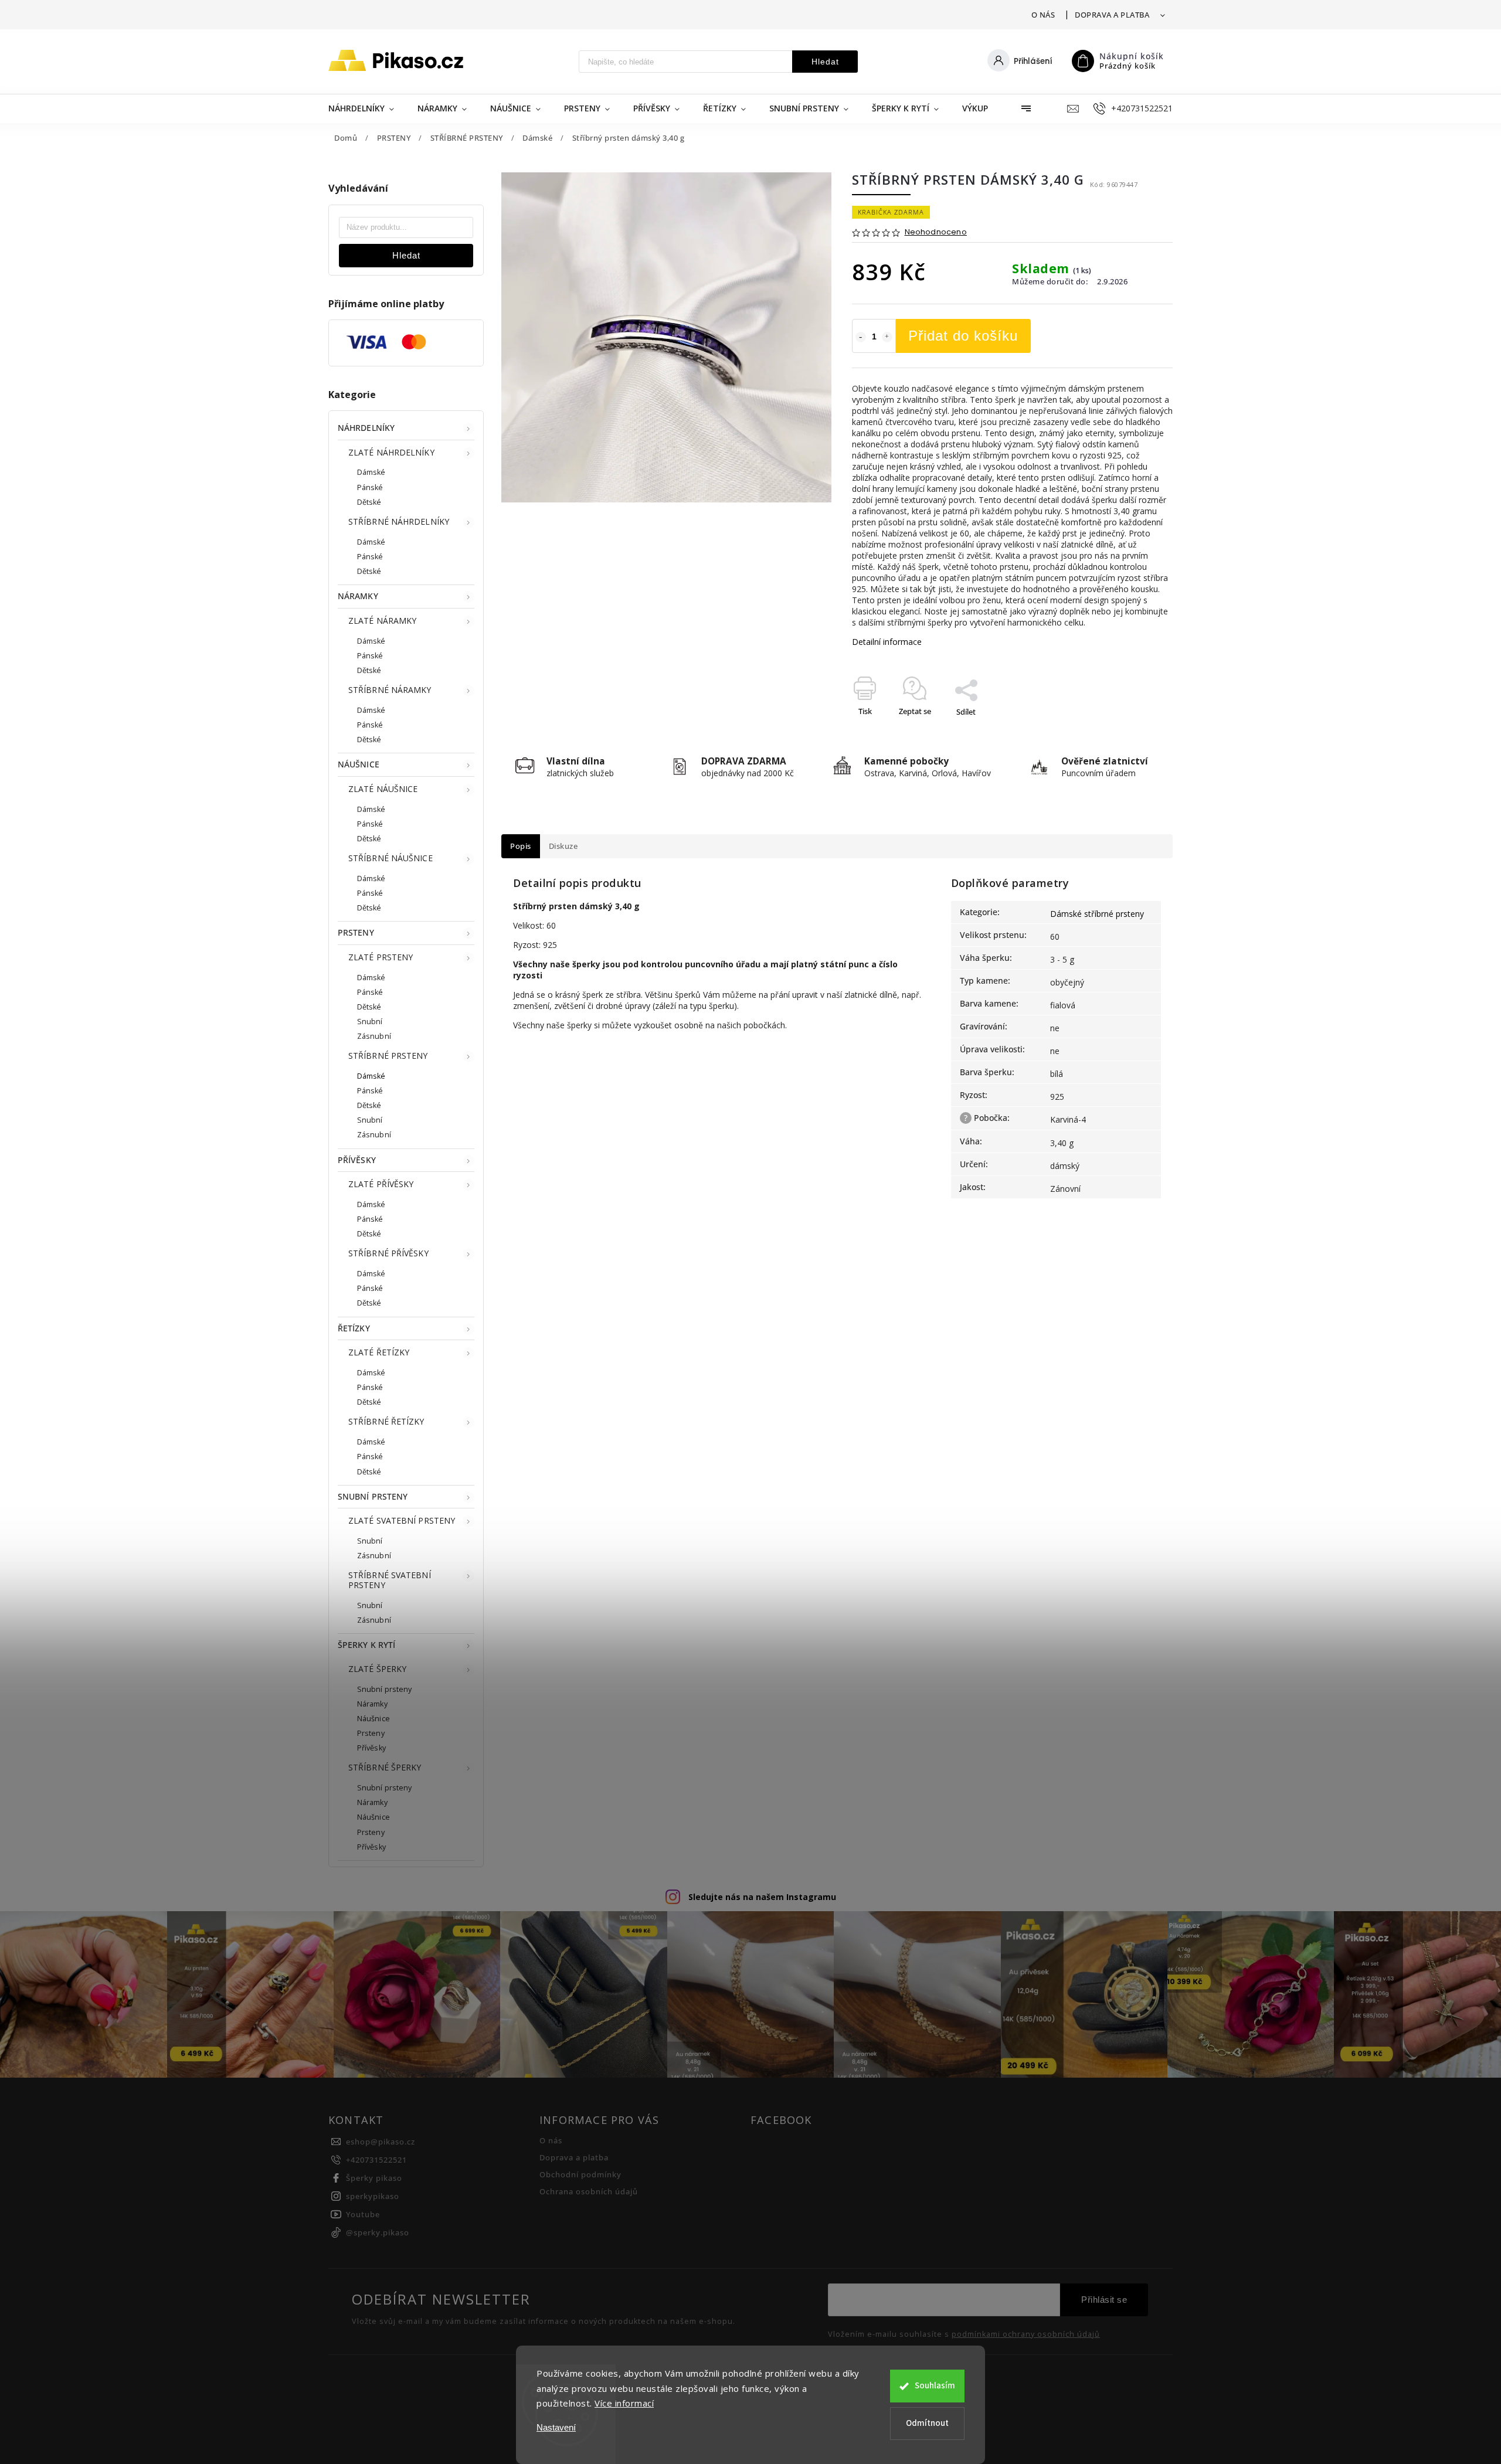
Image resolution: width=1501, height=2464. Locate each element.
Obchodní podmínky (580, 2175)
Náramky (372, 1704)
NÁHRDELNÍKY (366, 428)
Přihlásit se (1104, 2300)
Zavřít (1136, 732)
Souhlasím (935, 2386)
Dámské (371, 472)
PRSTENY (356, 932)
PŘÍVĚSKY (357, 1160)
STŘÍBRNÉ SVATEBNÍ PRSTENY (390, 1580)
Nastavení (556, 2427)
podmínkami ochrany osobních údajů (1026, 2334)
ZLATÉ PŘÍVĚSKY (381, 1184)
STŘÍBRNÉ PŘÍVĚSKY (388, 1253)
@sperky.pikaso (378, 2233)
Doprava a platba (1112, 15)
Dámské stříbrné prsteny (1097, 914)
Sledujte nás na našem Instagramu (762, 1897)
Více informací (624, 2403)
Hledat (825, 62)
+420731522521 (376, 2160)
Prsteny (371, 1733)
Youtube (363, 2215)
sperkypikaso (373, 2196)
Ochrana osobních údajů (589, 2192)
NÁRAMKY (358, 596)
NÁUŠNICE (359, 764)
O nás (1043, 15)
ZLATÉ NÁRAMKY (382, 621)
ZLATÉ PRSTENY (381, 957)
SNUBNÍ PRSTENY (373, 1496)
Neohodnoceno (936, 232)
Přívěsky (371, 1748)
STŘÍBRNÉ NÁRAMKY (390, 690)
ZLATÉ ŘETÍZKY (379, 1352)
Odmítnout (927, 2423)
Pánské (370, 487)
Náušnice (373, 1719)
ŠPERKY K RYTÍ (366, 1645)
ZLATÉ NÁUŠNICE (383, 789)
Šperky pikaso (374, 2178)
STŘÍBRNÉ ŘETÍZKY (386, 1421)
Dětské (369, 502)
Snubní (370, 1022)
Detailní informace (887, 642)
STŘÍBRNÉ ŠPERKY (385, 1767)
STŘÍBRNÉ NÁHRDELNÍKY (399, 521)
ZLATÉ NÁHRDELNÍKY (391, 452)
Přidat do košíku (963, 336)
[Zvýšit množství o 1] (887, 337)
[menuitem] (367, 108)
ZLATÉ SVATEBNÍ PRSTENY (402, 1520)
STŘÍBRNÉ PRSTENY (388, 1056)
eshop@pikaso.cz (381, 2142)
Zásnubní (374, 1036)
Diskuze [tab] (563, 846)
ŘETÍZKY (354, 1328)
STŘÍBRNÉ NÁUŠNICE (390, 858)
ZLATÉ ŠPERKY (377, 1669)
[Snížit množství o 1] (861, 337)
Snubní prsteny (384, 1689)
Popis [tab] (521, 846)
